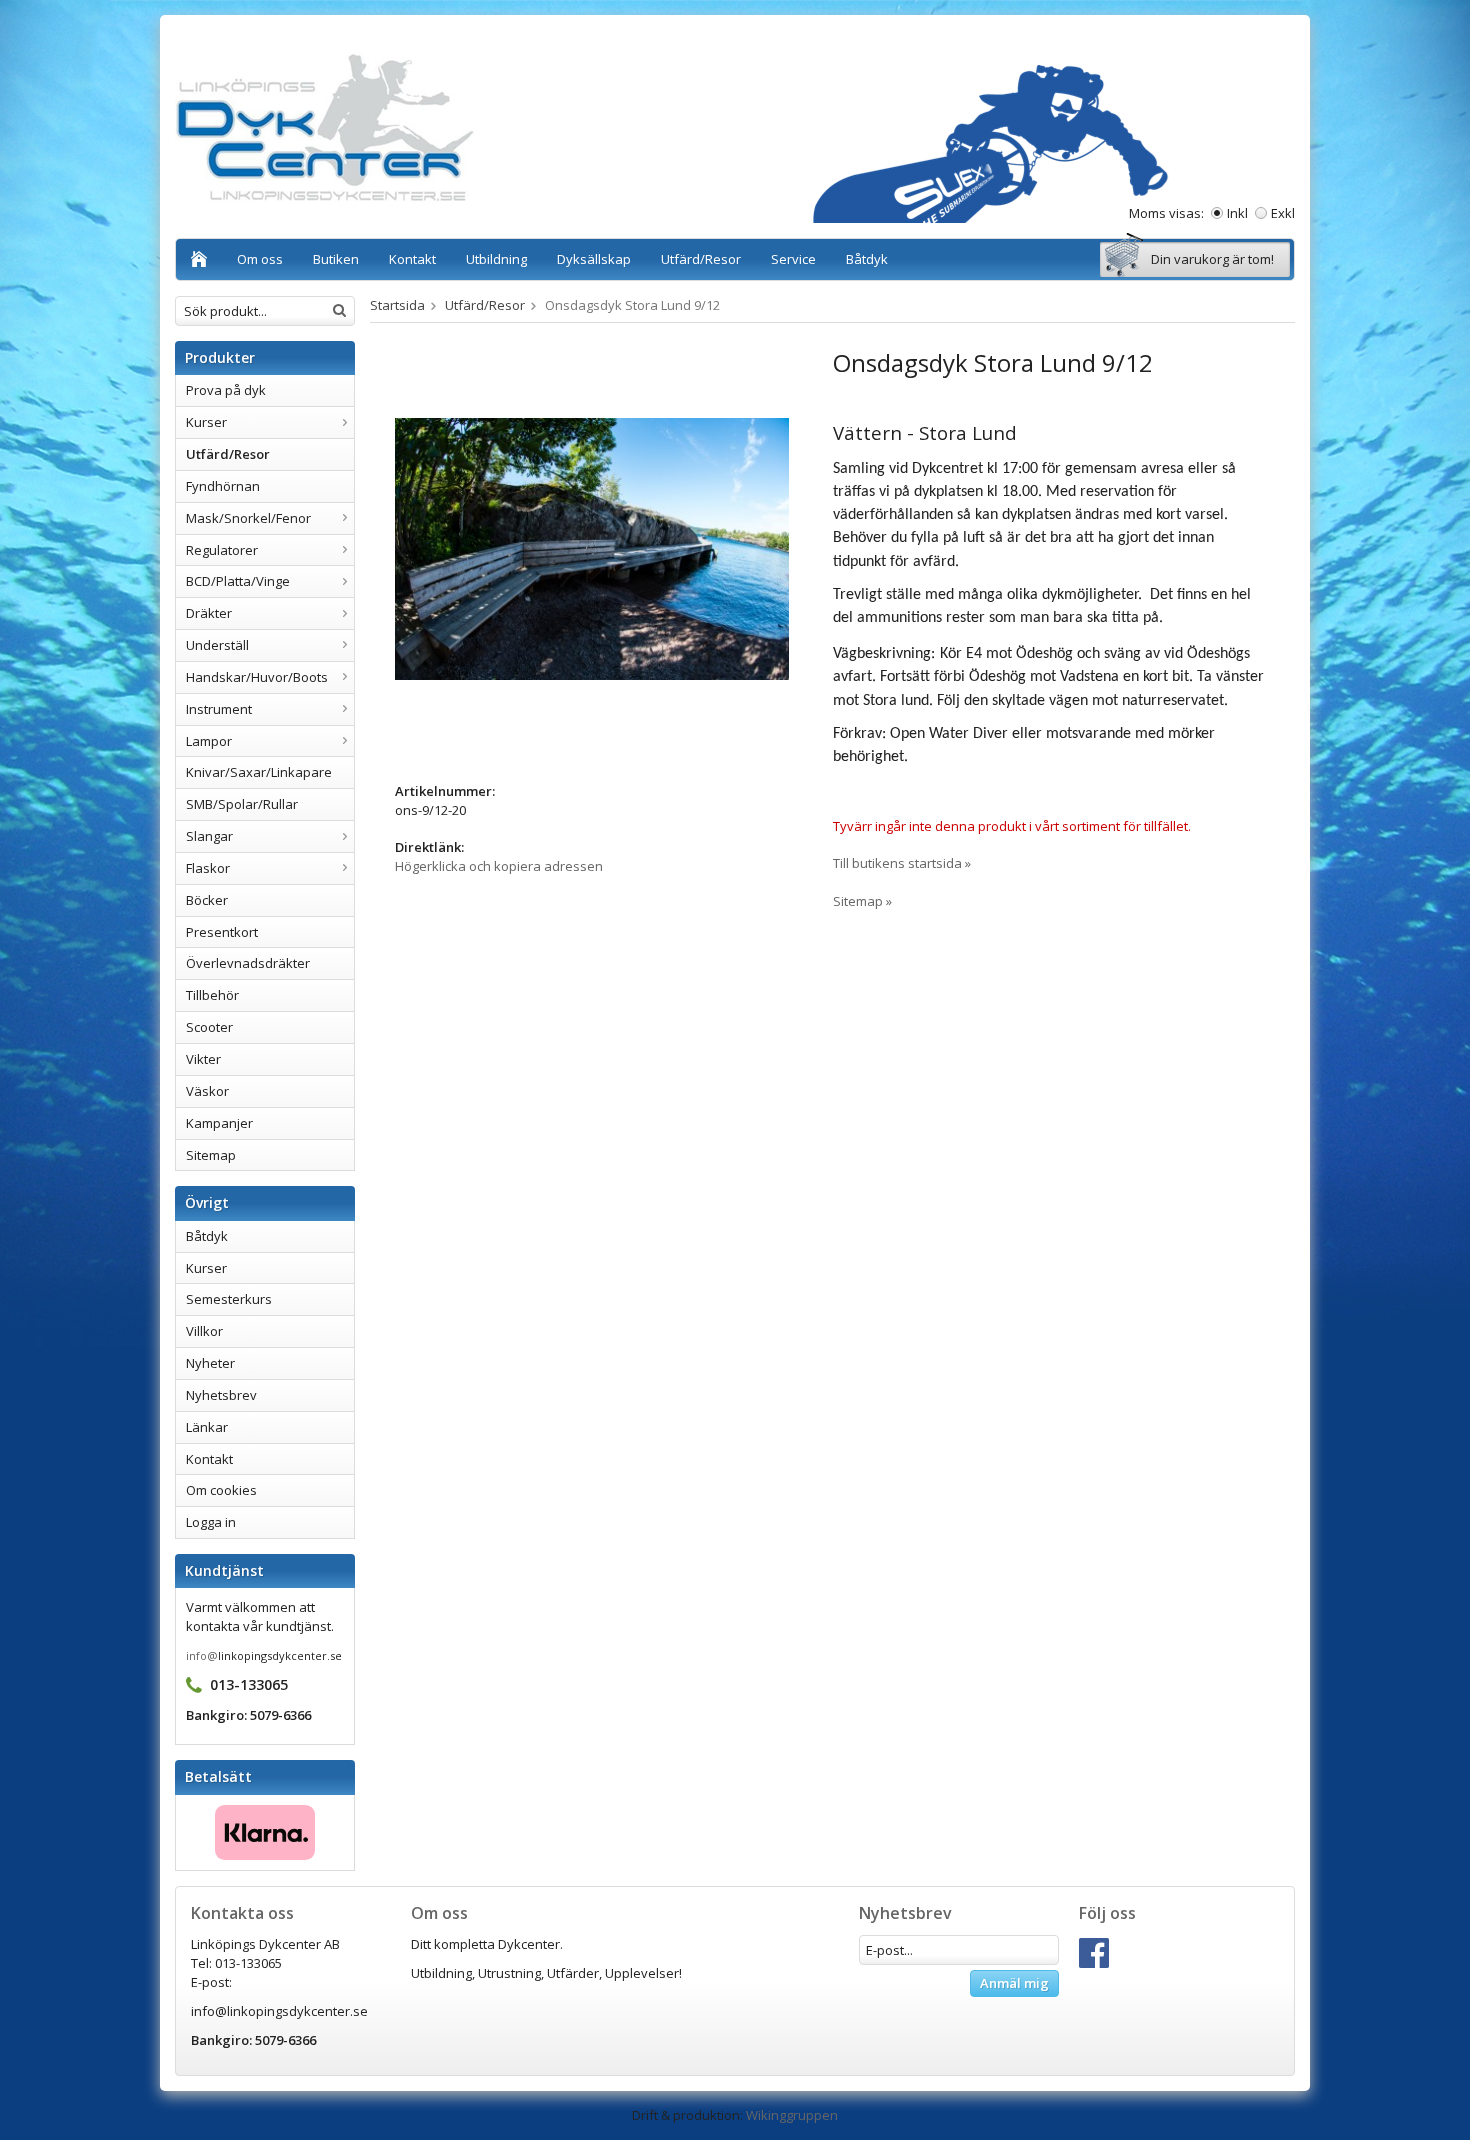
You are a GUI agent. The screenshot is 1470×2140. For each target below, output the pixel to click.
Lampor (209, 741)
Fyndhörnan (223, 486)
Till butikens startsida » (902, 863)
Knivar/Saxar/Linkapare (259, 772)
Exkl (1283, 213)
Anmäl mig (1014, 1983)
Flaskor (208, 868)
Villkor (204, 1331)
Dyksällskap (594, 259)
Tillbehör (212, 995)
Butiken (336, 259)
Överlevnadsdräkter (248, 963)
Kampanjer (219, 1123)
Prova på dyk (226, 390)
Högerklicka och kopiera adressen (499, 866)
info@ (202, 1655)
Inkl (1237, 213)
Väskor (207, 1091)
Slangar (209, 836)
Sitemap (211, 1155)
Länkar (207, 1427)
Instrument (219, 709)
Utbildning (496, 259)
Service (793, 259)
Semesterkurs (229, 1299)
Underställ (217, 645)
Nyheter (210, 1363)
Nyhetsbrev (221, 1395)
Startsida (397, 305)
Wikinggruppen (792, 2115)
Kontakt (412, 259)
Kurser (206, 422)
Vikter (203, 1059)
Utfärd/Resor (701, 259)
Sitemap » (862, 901)
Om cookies (221, 1490)
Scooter (209, 1027)
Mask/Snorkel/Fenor (248, 518)
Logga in (211, 1522)
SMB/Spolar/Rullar (242, 804)
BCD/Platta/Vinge (238, 581)
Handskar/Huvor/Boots (257, 677)
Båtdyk (867, 259)
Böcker (207, 900)
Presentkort (222, 932)
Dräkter (209, 613)
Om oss (260, 259)
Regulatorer (222, 550)
